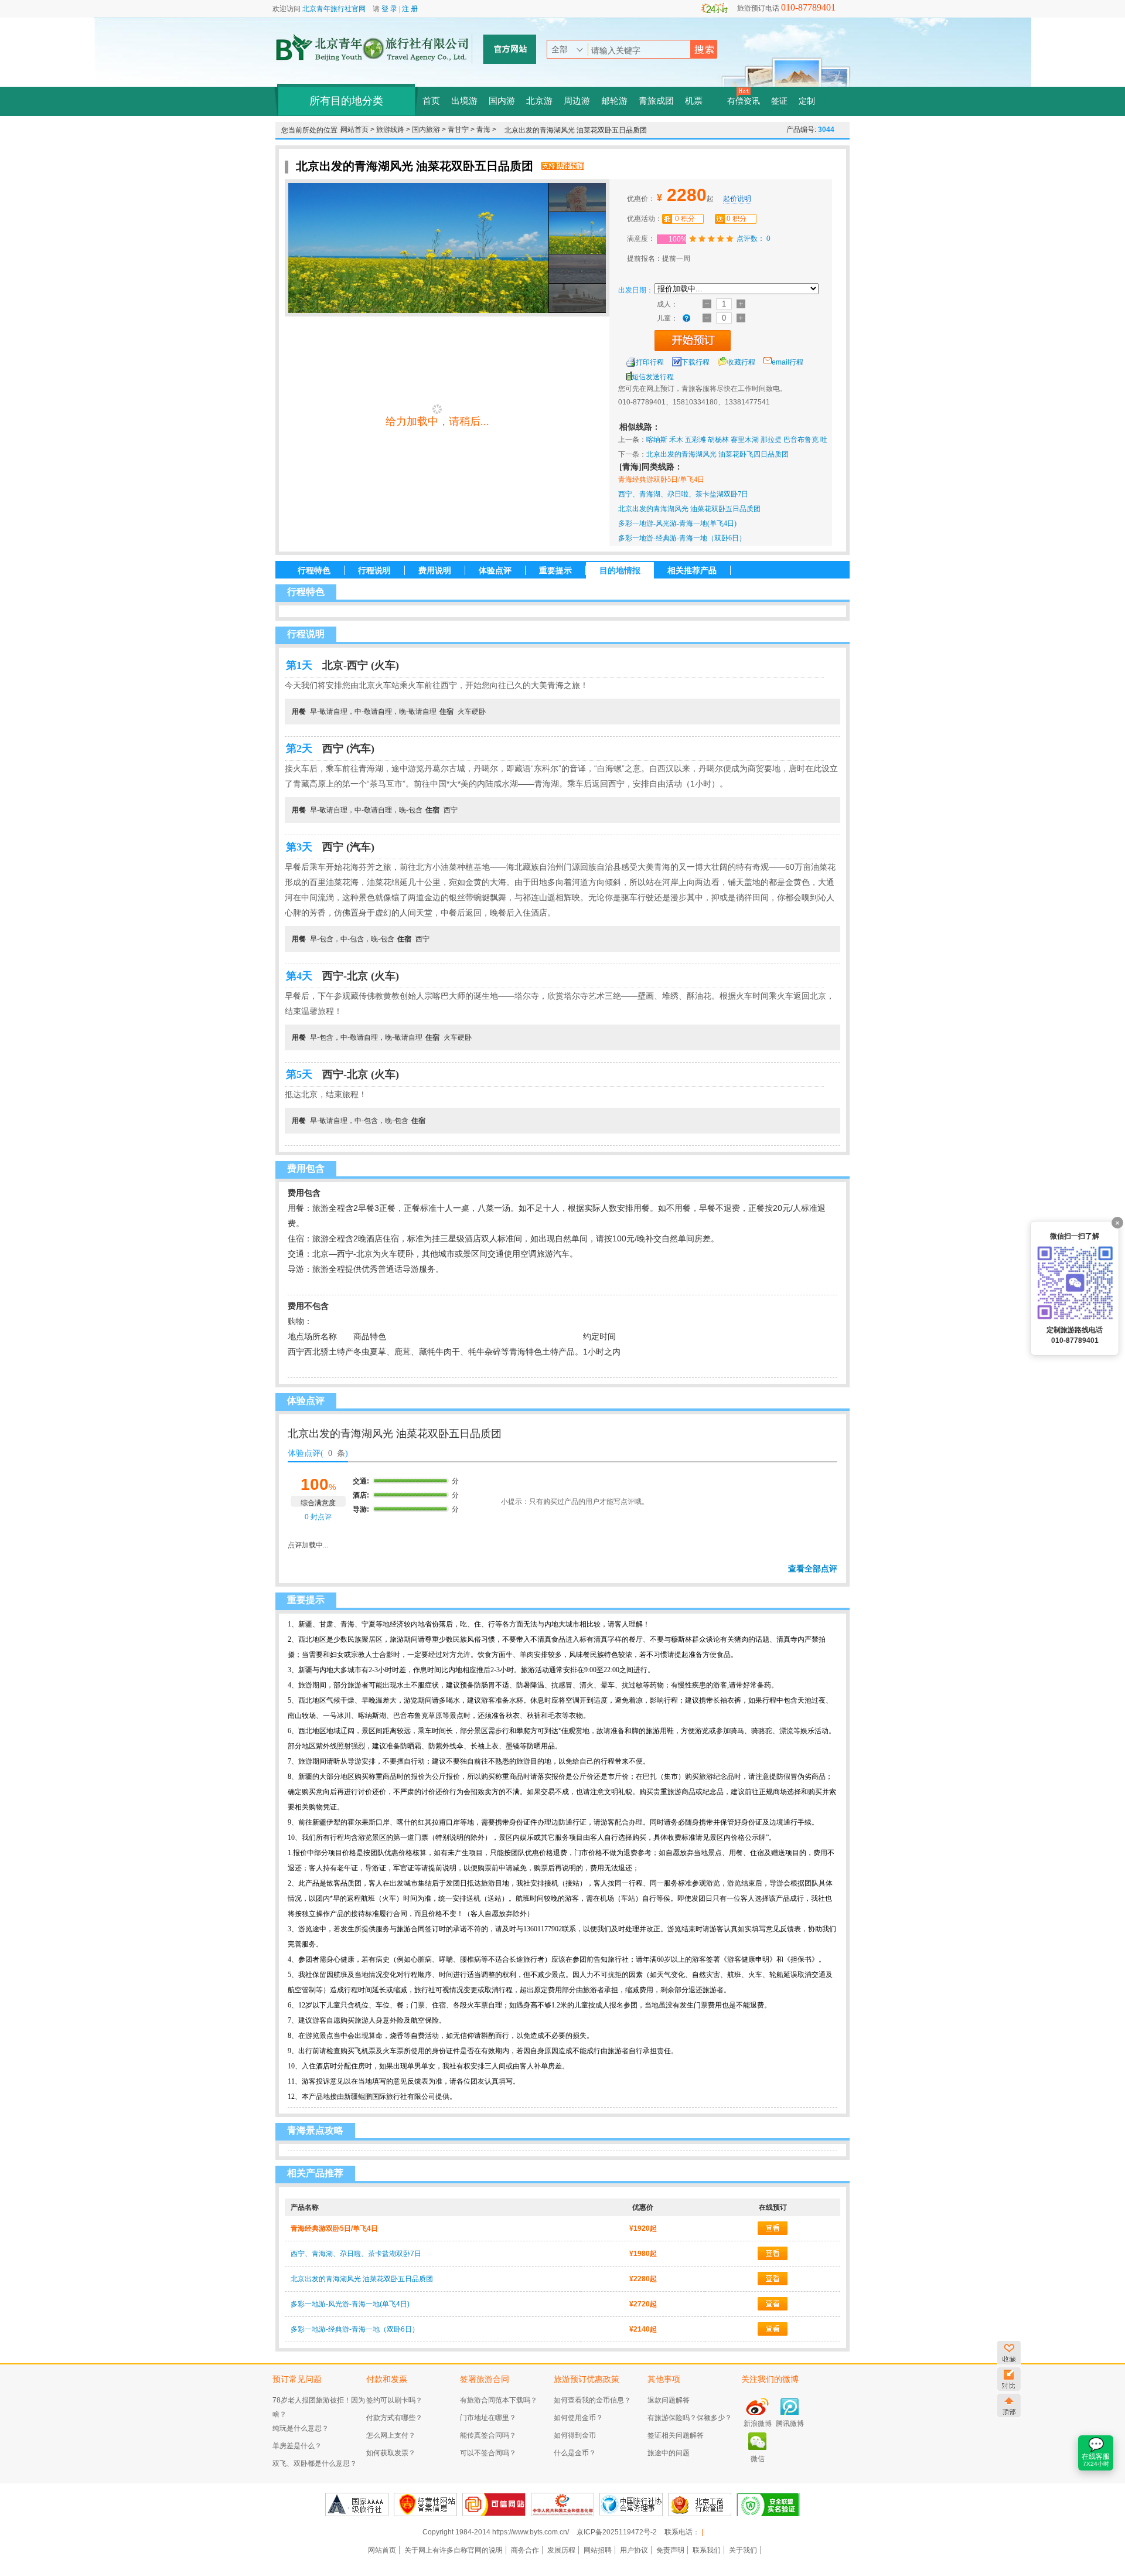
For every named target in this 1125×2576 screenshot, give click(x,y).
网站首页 (382, 2550)
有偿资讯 (744, 101)
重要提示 (555, 570)
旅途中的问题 (669, 2453)
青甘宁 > (462, 130)
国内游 (502, 101)
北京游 (539, 101)
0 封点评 (317, 1517)
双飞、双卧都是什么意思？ (315, 2463)
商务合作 (525, 2550)
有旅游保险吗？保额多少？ (690, 2418)
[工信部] (562, 2504)
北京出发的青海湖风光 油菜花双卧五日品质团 (689, 509)
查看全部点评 (813, 1568)
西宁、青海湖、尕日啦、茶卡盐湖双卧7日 (683, 494)
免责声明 (670, 2550)
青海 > (486, 130)
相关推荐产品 (692, 570)
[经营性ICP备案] (425, 2504)
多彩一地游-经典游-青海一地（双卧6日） (682, 538)
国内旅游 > (430, 130)
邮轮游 (614, 101)
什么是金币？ (575, 2453)
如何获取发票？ (391, 2453)
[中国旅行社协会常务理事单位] (631, 2504)
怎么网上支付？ (391, 2435)
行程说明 (374, 570)
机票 (694, 101)
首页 (431, 101)
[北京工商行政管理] (700, 2504)
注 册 (410, 9)
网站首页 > (358, 130)
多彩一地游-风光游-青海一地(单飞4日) (677, 523)
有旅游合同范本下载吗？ (499, 2400)
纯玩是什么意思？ (301, 2428)
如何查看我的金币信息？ (592, 2400)
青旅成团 (656, 101)
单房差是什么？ (297, 2446)
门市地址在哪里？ (488, 2418)
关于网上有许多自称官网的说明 (454, 2550)
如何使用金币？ (578, 2418)
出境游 (464, 101)
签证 (779, 101)
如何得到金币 (575, 2435)
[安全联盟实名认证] (768, 2504)
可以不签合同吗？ (488, 2453)
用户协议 (634, 2550)
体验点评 (495, 570)
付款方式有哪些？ (394, 2418)
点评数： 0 (754, 239)
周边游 (577, 101)
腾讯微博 (790, 2424)
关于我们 (743, 2550)
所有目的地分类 (346, 101)
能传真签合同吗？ (488, 2435)
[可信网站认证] (494, 2504)
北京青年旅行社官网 (334, 9)
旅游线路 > (394, 130)
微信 (758, 2459)
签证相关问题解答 (676, 2435)
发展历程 (561, 2550)
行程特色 (314, 570)
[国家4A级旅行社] (357, 2504)
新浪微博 (758, 2424)
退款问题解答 (669, 2400)
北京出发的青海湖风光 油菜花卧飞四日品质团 (717, 454)
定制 (807, 101)
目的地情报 (620, 570)
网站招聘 (598, 2550)
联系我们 (707, 2550)
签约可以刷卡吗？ (394, 2400)
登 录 (389, 9)
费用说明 (435, 570)
